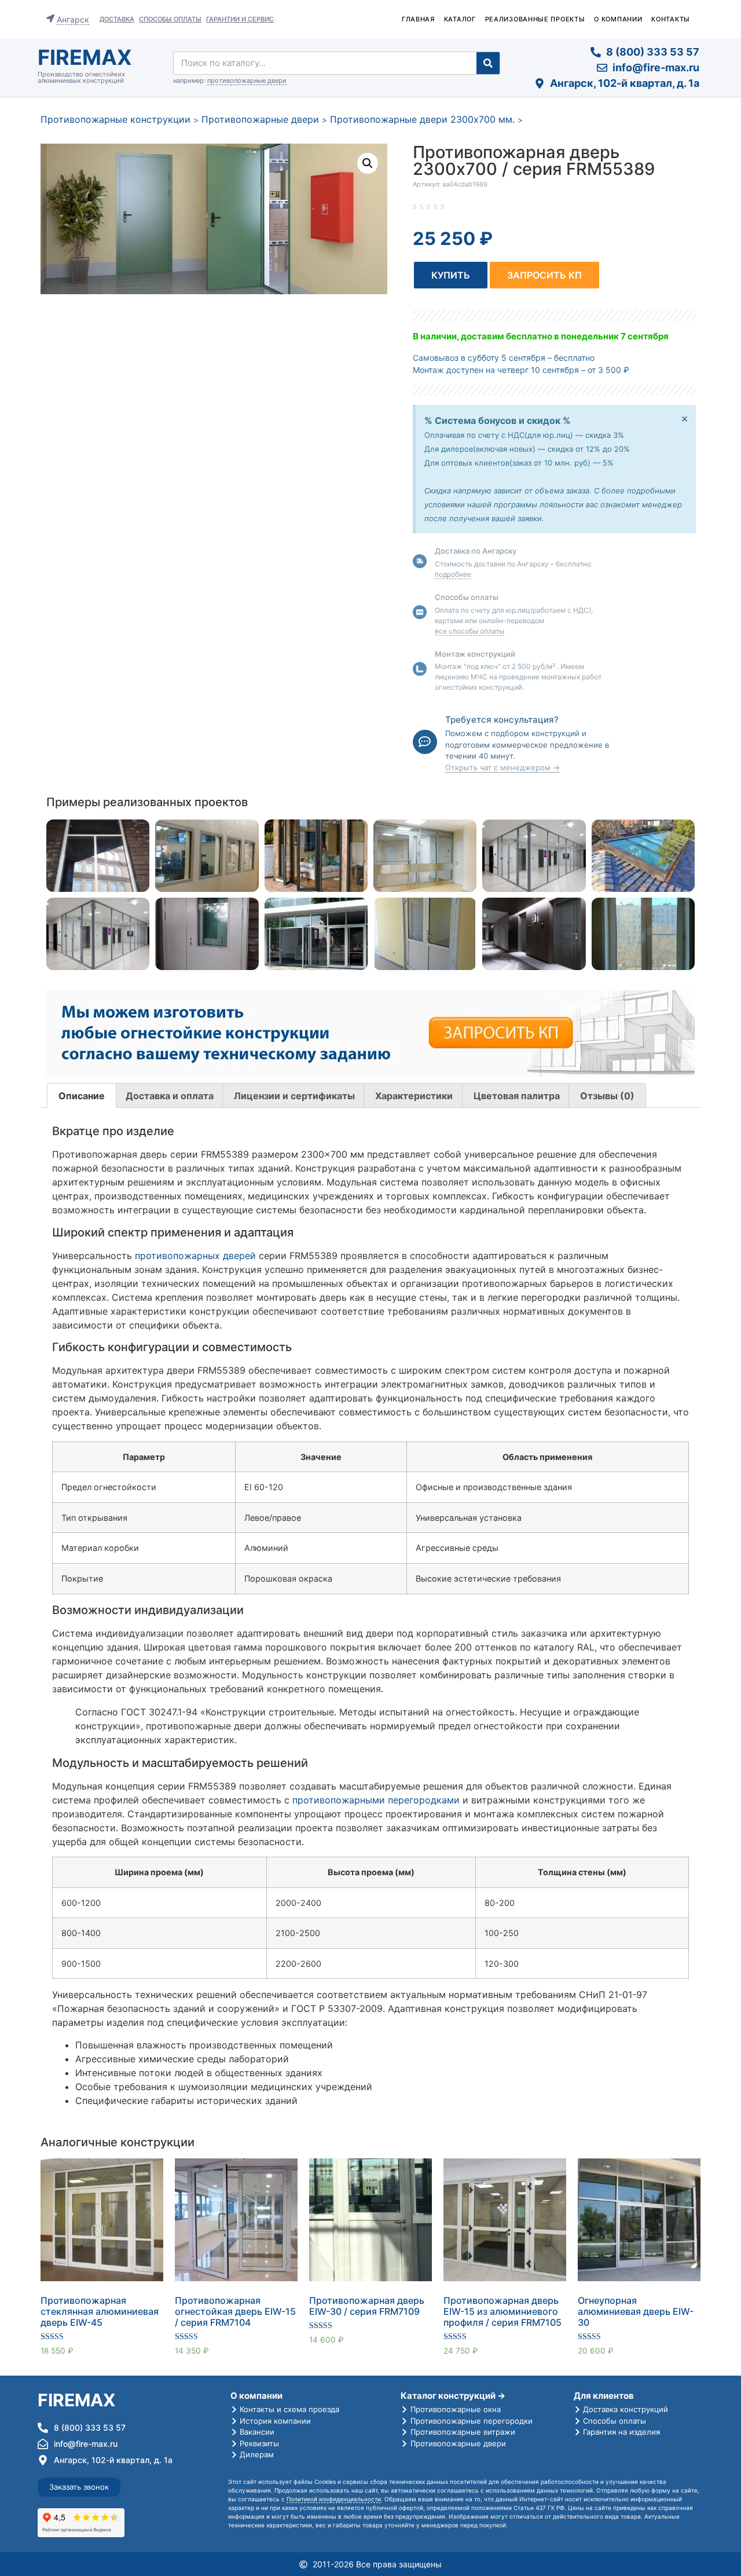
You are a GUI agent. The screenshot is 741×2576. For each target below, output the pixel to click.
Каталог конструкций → (453, 2396)
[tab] (82, 1096)
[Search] (488, 63)
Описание (82, 1096)
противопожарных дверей (195, 1256)
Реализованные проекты (535, 19)
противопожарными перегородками (376, 1800)
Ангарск (73, 19)
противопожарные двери (247, 80)
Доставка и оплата (170, 1096)
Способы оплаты (170, 19)
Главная (418, 19)
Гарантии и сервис (240, 19)
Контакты (671, 19)
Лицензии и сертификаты (294, 1096)
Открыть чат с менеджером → (502, 767)
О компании (618, 19)
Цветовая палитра (517, 1096)
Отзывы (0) (607, 1096)
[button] (451, 275)
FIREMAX (85, 57)
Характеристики (414, 1096)
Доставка (117, 19)
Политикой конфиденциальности (334, 2499)
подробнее (453, 574)
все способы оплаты (469, 631)
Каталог (460, 19)
